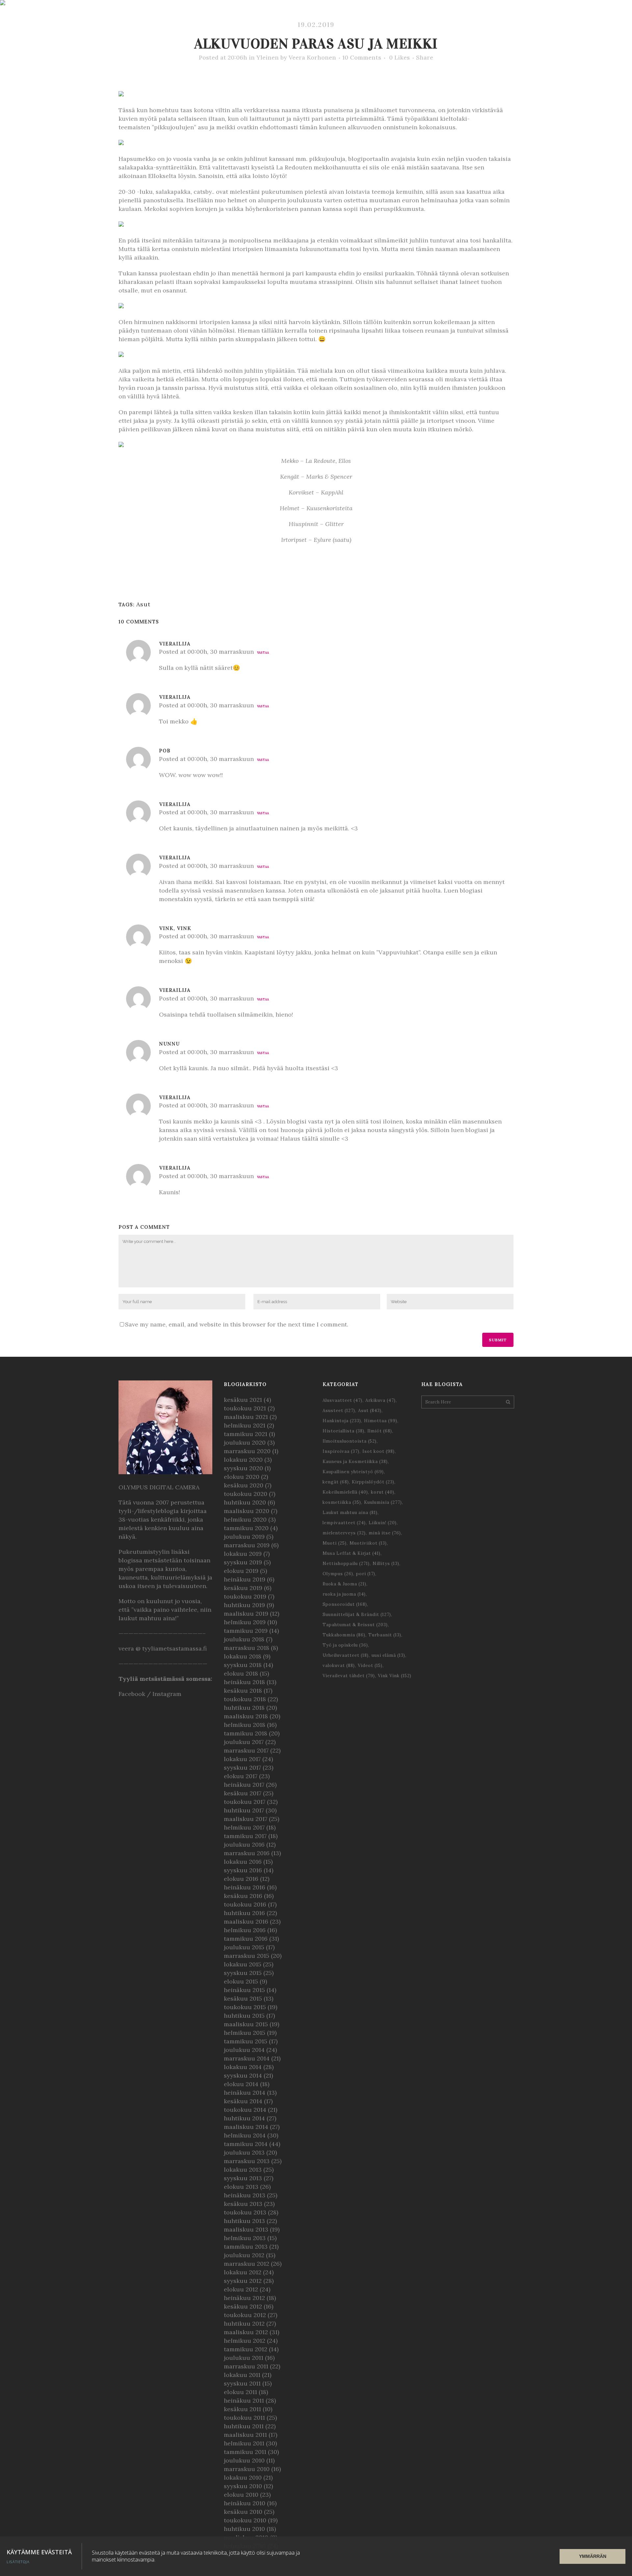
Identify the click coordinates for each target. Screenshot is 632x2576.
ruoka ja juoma (344, 1594)
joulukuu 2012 (244, 2255)
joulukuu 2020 (245, 1442)
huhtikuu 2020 (245, 1502)
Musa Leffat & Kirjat (352, 1553)
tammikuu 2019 (246, 1631)
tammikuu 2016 (246, 1939)
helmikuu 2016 (245, 1930)
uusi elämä (388, 1655)
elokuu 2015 (241, 1981)
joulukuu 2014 (244, 2050)
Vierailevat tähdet (349, 1676)
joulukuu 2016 (244, 1844)
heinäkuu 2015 (244, 1990)
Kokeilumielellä (345, 1492)
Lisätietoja (18, 2562)
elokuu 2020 (242, 1477)
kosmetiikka (342, 1502)
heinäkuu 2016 (245, 1887)
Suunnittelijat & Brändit (357, 1615)
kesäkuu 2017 (243, 1793)
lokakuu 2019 (243, 1554)
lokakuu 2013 (243, 2170)
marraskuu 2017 (246, 1750)
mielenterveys (344, 1533)
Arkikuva (381, 1400)
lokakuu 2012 (243, 2272)
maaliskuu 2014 (246, 2127)
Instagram (167, 1694)
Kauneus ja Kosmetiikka (355, 1462)
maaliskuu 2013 (246, 2229)
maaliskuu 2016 (246, 1921)
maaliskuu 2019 (246, 1614)
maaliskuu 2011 (245, 2435)
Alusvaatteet (342, 1400)
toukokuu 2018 (245, 1699)
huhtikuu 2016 (244, 1913)
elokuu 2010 (241, 2495)
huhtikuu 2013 (244, 2221)
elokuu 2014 (241, 2084)
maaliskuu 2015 (246, 2024)
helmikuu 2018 (245, 1725)
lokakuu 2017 (242, 1759)
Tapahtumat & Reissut (355, 1625)
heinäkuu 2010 (245, 2503)
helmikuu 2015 (245, 2033)
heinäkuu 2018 (244, 1682)
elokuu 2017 (241, 1776)
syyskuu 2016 (243, 1870)
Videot (370, 1666)
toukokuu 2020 (246, 1494)
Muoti (335, 1543)
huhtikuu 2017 (244, 1810)
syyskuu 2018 (243, 1665)
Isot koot (379, 1451)
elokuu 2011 (240, 2392)
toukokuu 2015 (245, 2007)
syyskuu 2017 (242, 1768)
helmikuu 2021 (245, 1425)
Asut (143, 604)
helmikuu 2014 (245, 2135)
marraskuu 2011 (246, 2366)
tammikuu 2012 (246, 2349)
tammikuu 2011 (245, 2452)
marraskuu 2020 (247, 1451)
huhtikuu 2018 (244, 1708)
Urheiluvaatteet (346, 1655)
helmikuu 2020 (245, 1519)
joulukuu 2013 (244, 2152)
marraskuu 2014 (247, 2058)
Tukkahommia (344, 1635)
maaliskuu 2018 (246, 1716)
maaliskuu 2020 (247, 1511)
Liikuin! (383, 1523)
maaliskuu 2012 (246, 2332)
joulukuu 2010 (244, 2460)
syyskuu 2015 (243, 1973)
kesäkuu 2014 (243, 2101)
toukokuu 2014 (245, 2110)
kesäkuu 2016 (243, 1896)
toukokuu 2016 (245, 1904)
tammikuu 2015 (246, 2041)
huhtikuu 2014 (244, 2118)
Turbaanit (385, 1635)
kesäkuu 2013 (243, 2204)
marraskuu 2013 (247, 2161)
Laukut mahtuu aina (350, 1513)
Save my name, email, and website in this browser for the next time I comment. (237, 1324)
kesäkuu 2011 (242, 2409)
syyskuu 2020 (243, 1468)
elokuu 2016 (241, 1879)
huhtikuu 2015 (244, 2016)
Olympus (338, 1574)
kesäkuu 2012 (243, 2306)
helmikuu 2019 (245, 1622)
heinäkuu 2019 (245, 1579)
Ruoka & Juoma (344, 1584)
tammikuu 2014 (246, 2144)
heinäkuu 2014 (245, 2093)
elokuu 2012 (241, 2289)
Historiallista (343, 1431)
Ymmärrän (593, 2556)
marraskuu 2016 (247, 1853)
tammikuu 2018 (246, 1733)
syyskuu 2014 (243, 2075)
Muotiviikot (368, 1543)
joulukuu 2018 (244, 1639)
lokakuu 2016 (243, 1862)
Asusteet (339, 1411)
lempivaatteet (344, 1523)
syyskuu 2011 (242, 2383)
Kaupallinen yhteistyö (353, 1472)
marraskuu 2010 (247, 2469)
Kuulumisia (383, 1502)
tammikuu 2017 (245, 1836)
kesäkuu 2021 (243, 1400)
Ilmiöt (380, 1431)
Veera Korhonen (312, 57)
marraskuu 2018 (247, 1648)
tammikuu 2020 (246, 1528)
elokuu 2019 (241, 1571)
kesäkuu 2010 (243, 2512)
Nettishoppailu (346, 1564)
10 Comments (362, 57)
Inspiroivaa (341, 1451)
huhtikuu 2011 (244, 2426)
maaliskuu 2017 (246, 1819)
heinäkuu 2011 (244, 2400)
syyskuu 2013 (243, 2178)
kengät (336, 1482)
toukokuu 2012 (245, 2315)
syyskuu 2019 (243, 1562)
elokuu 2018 (241, 1673)
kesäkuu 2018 (243, 1691)
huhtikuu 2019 (244, 1605)
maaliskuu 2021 (246, 1417)
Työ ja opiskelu (345, 1645)
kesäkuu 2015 (243, 1998)
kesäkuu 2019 (243, 1588)
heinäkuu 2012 (244, 2298)
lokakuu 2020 (243, 1460)
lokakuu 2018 (243, 1656)
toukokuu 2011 (244, 2418)
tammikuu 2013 (246, 2247)
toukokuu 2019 (245, 1596)
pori (366, 1574)
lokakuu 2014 (243, 2067)
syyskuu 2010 (243, 2486)
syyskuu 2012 (243, 2281)
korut (383, 1492)
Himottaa (381, 1421)
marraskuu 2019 (247, 1545)
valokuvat (339, 1666)
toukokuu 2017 (245, 1802)
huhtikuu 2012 (244, 2323)
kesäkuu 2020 (244, 1485)
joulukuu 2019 (244, 1537)
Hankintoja (342, 1421)
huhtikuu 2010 (244, 2529)
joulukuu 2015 (244, 1947)
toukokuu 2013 (245, 2212)
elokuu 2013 (241, 2187)
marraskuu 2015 (247, 1956)
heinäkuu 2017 (244, 1785)
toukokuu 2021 (245, 1408)
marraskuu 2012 (247, 2264)
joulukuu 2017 (244, 1742)
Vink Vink (395, 1676)
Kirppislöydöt (373, 1482)
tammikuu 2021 (246, 1434)
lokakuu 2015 (243, 1964)
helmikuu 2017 (244, 1827)
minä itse (385, 1533)
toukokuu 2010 (245, 2520)
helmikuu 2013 (245, 2238)
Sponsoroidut (345, 1604)
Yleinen (268, 57)
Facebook (132, 1694)
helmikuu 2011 (244, 2443)
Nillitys (386, 1564)
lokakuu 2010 (243, 2477)
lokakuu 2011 (242, 2375)
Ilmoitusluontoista (350, 1441)
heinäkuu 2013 (245, 2195)
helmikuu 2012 (245, 2341)
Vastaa (263, 653)
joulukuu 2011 (244, 2358)
